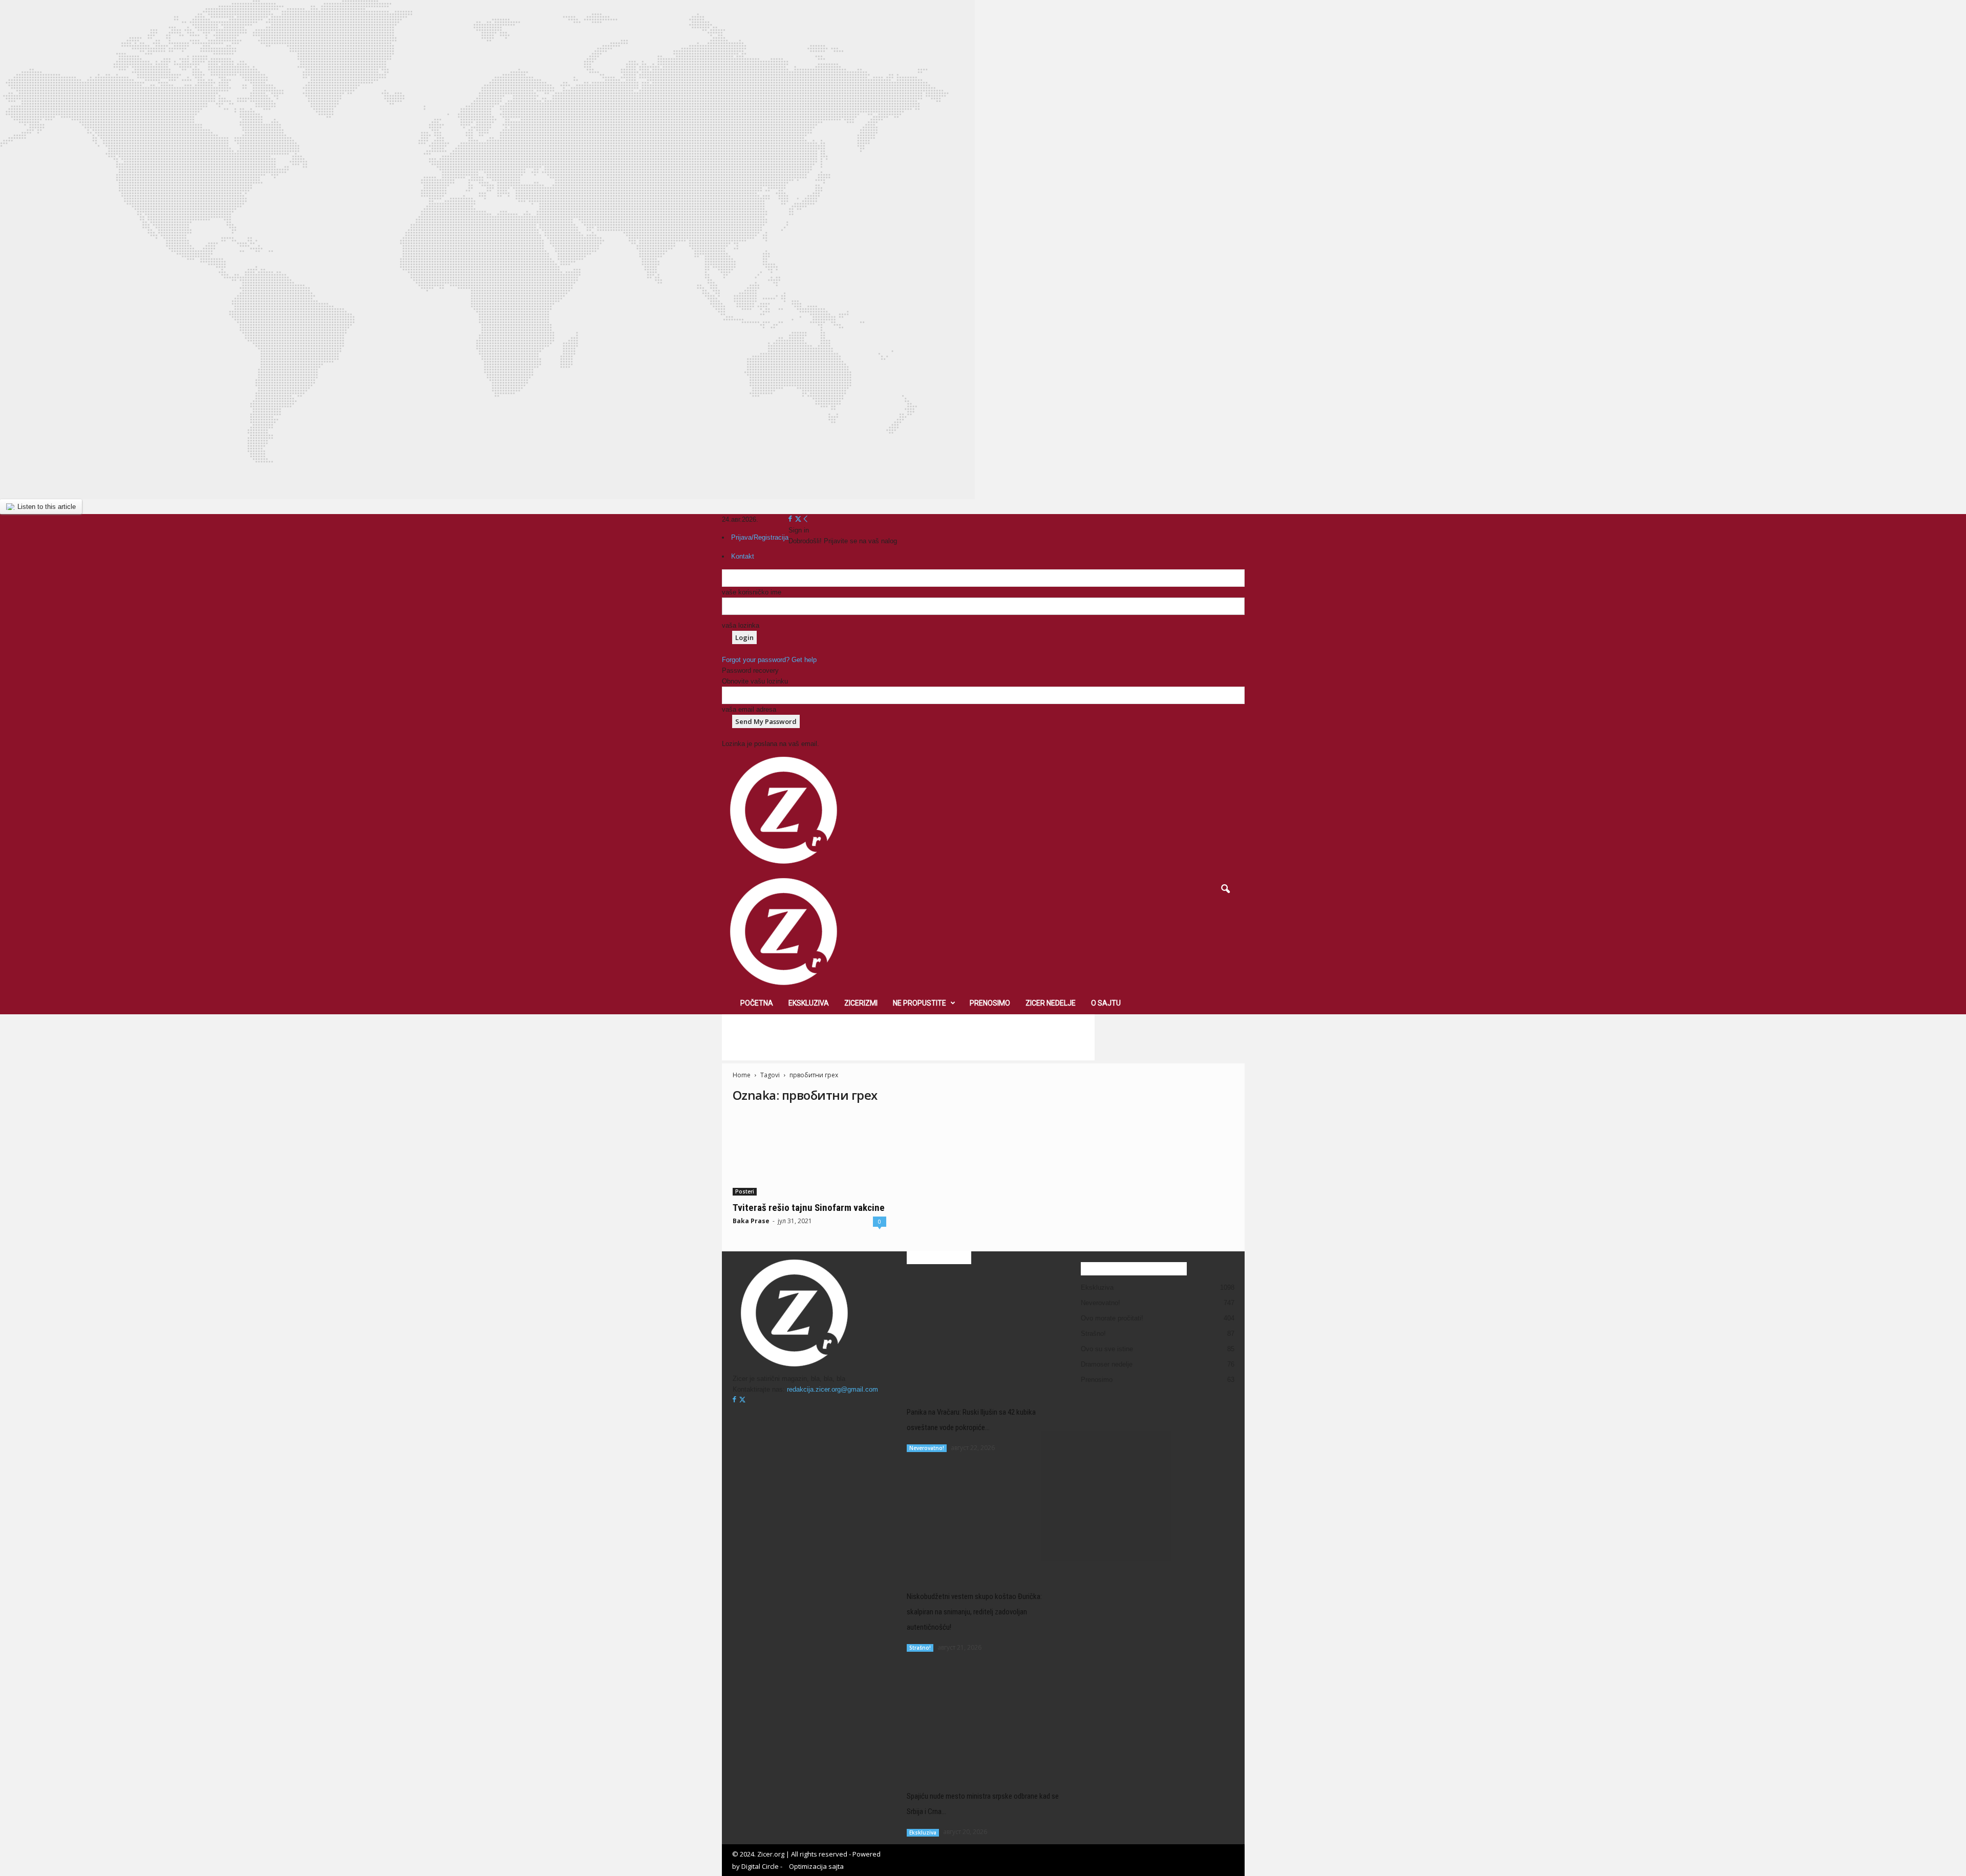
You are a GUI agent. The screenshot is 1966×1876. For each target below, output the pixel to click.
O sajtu (1106, 1003)
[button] (1225, 889)
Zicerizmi (861, 1003)
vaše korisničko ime (752, 592)
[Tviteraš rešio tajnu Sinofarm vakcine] (809, 1155)
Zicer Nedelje (1051, 1003)
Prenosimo (990, 1003)
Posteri (745, 1191)
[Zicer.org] (983, 931)
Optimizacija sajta (816, 1866)
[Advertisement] (908, 1037)
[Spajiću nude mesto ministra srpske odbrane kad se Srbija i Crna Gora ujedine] (984, 1717)
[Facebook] (791, 519)
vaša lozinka (741, 625)
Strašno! (920, 1648)
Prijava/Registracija (760, 537)
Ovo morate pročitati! (1112, 1318)
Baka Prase (751, 1221)
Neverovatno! (927, 1448)
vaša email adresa (749, 709)
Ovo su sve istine (1107, 1349)
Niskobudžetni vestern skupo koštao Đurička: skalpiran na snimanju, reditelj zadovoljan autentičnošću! (974, 1612)
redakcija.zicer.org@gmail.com (832, 1389)
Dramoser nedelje (1107, 1364)
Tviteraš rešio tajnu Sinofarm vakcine (809, 1208)
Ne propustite (920, 1003)
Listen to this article (47, 507)
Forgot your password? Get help (769, 660)
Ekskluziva (809, 1003)
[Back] (806, 519)
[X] (798, 519)
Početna (757, 1003)
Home (742, 1075)
